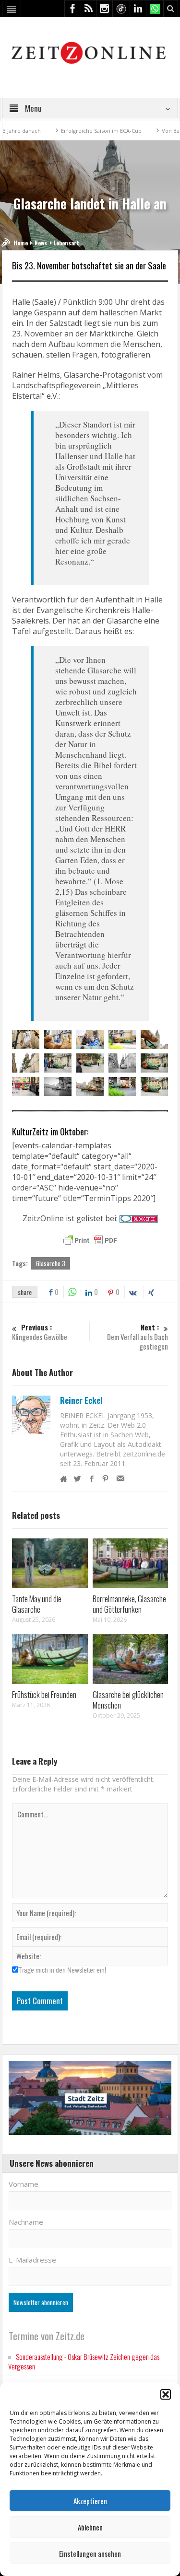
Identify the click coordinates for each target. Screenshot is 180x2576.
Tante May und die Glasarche (37, 1604)
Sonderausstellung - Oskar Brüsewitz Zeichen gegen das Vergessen (84, 2361)
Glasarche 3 (51, 1263)
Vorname (24, 2184)
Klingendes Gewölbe (40, 1332)
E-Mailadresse (32, 2260)
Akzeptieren (90, 2501)
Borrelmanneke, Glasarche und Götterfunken (129, 1604)
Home (21, 243)
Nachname (26, 2222)
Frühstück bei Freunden (44, 1694)
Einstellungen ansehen (90, 2553)
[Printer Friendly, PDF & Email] (90, 1240)
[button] (166, 2394)
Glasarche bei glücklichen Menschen (128, 1700)
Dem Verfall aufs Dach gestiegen (138, 1337)
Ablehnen (90, 2527)
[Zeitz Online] (90, 52)
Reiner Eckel (81, 1400)
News (41, 243)
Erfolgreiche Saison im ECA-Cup (75, 131)
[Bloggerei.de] (139, 1218)
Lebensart (66, 243)
